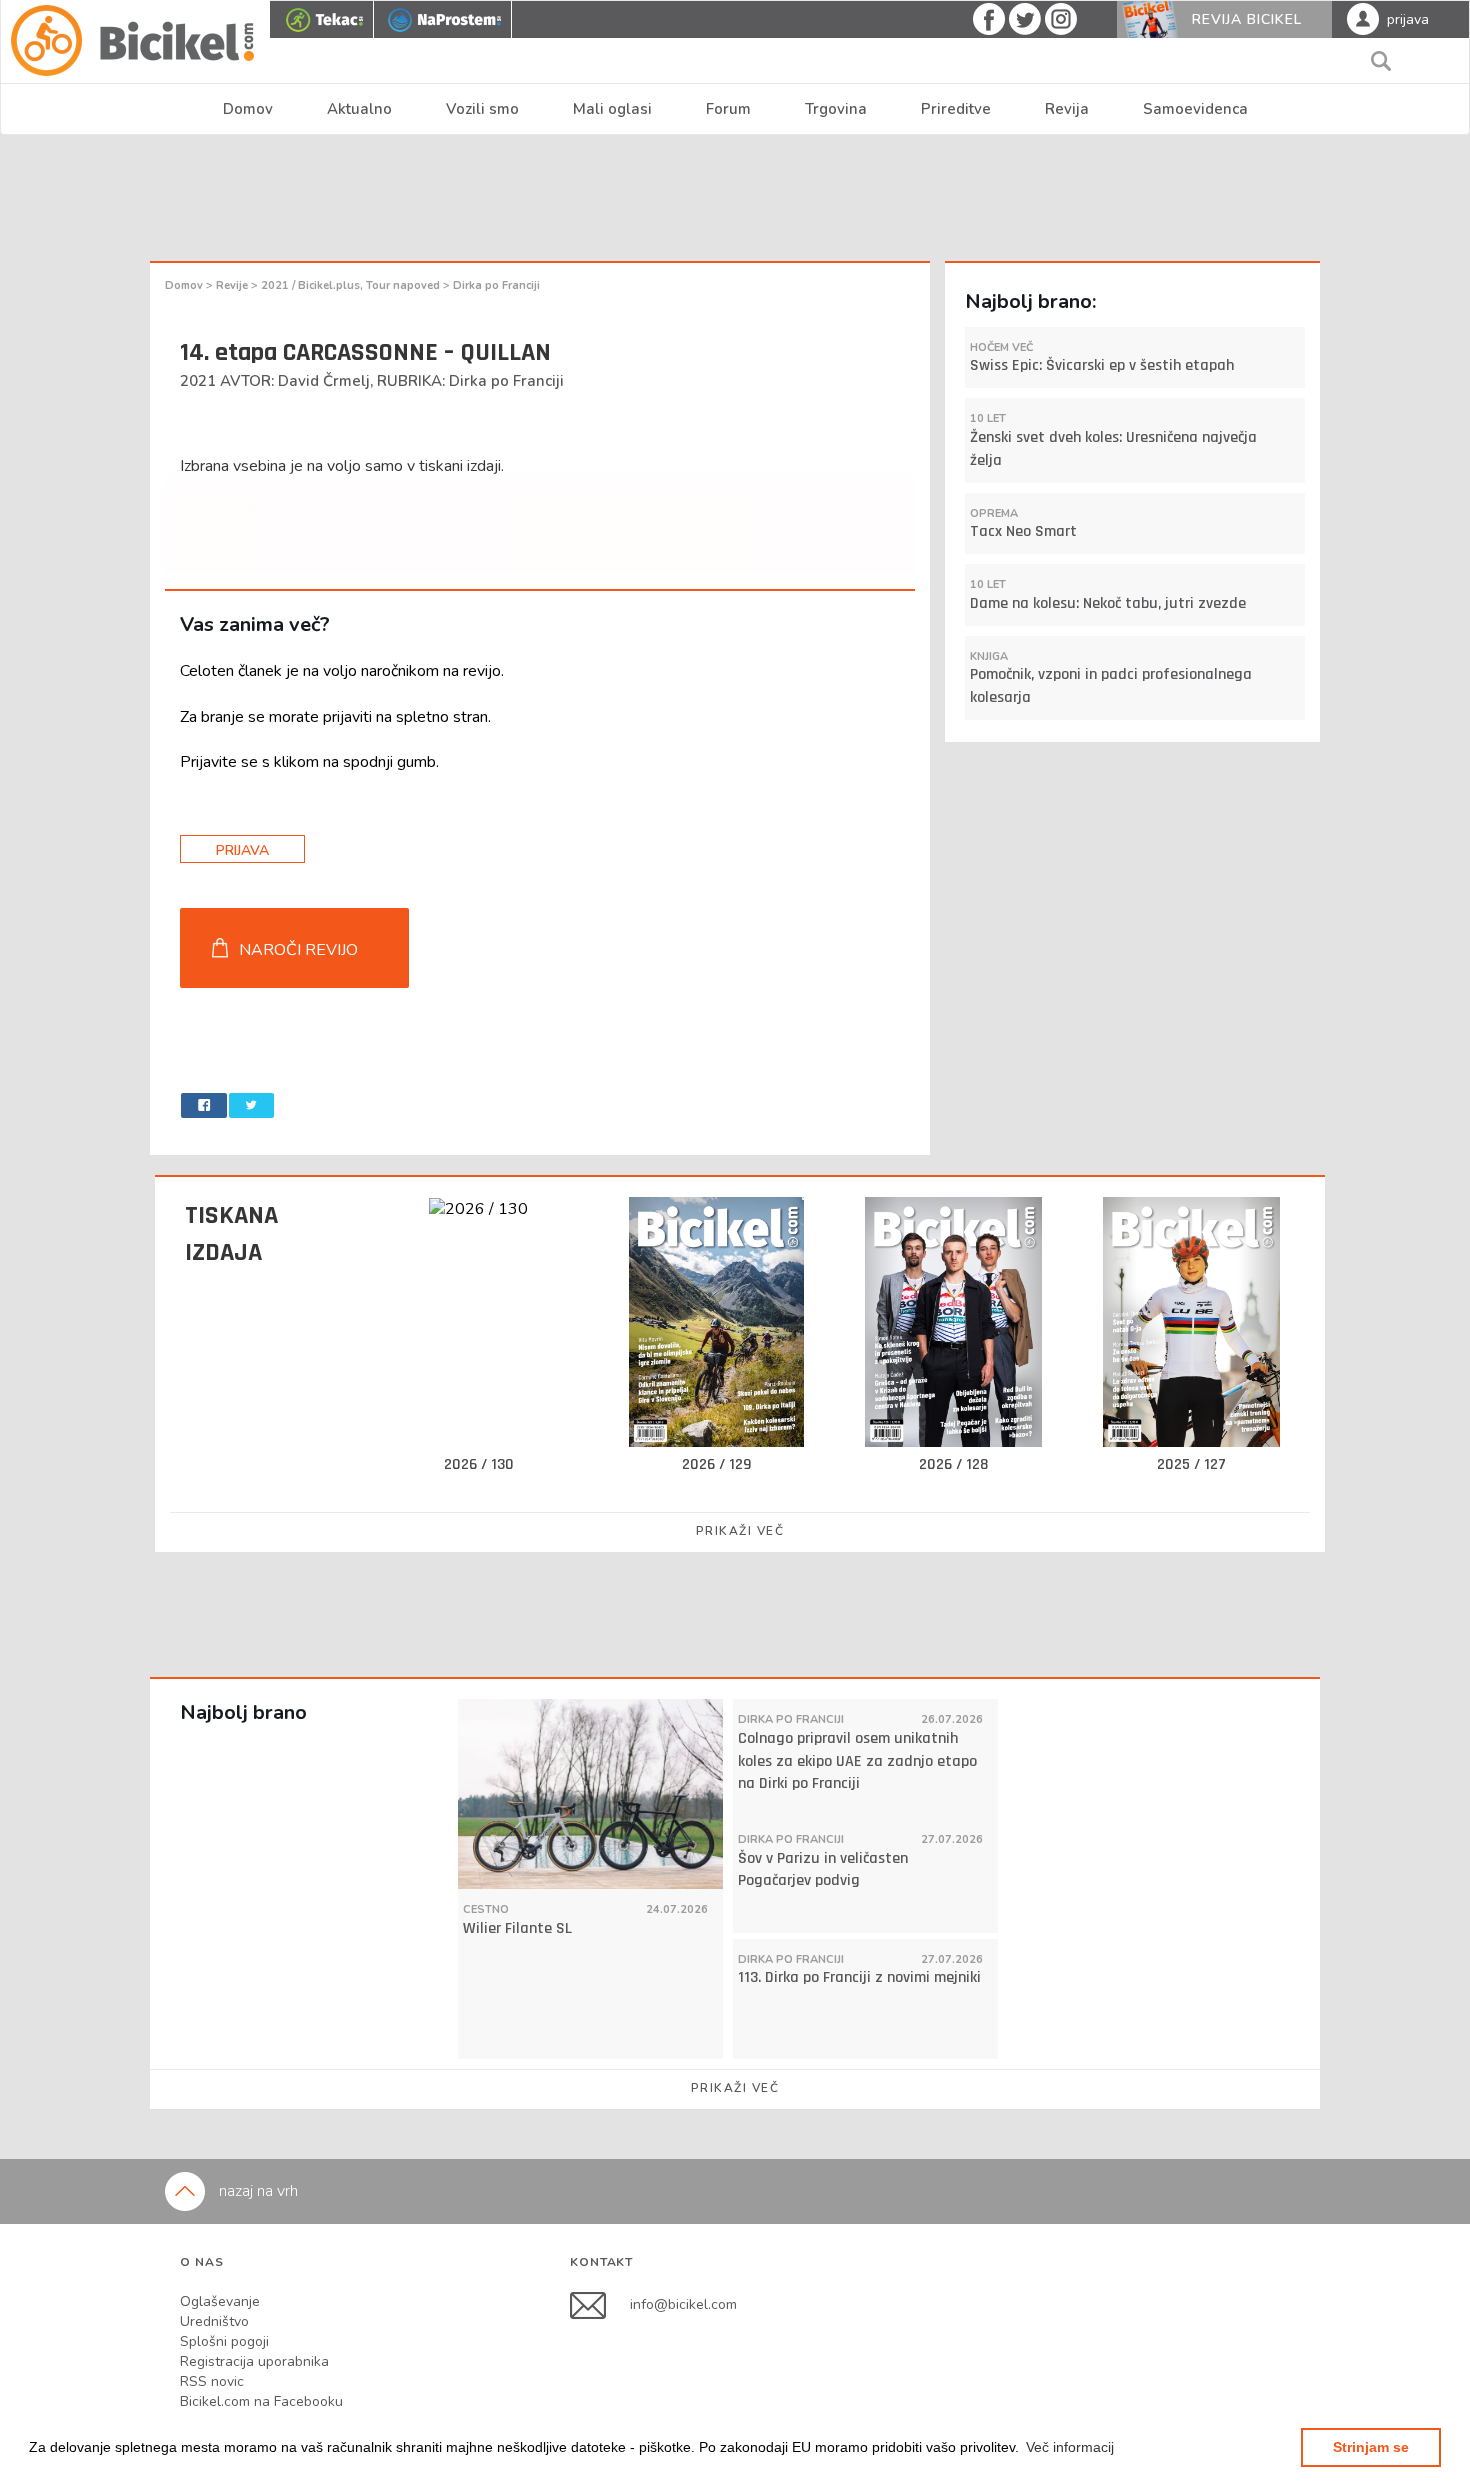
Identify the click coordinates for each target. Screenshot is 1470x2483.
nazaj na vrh (256, 2191)
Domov (248, 109)
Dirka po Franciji (496, 285)
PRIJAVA (242, 850)
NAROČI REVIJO (298, 950)
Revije (233, 285)
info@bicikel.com (683, 2303)
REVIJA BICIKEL (1247, 19)
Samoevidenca (1195, 109)
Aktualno (359, 109)
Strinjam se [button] (1371, 2447)
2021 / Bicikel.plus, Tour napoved (352, 285)
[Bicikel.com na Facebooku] (600, 2303)
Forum (728, 109)
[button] (1070, 2447)
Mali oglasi (612, 109)
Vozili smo (482, 109)
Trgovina (836, 109)
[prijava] (1363, 18)
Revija (1067, 109)
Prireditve (956, 109)
